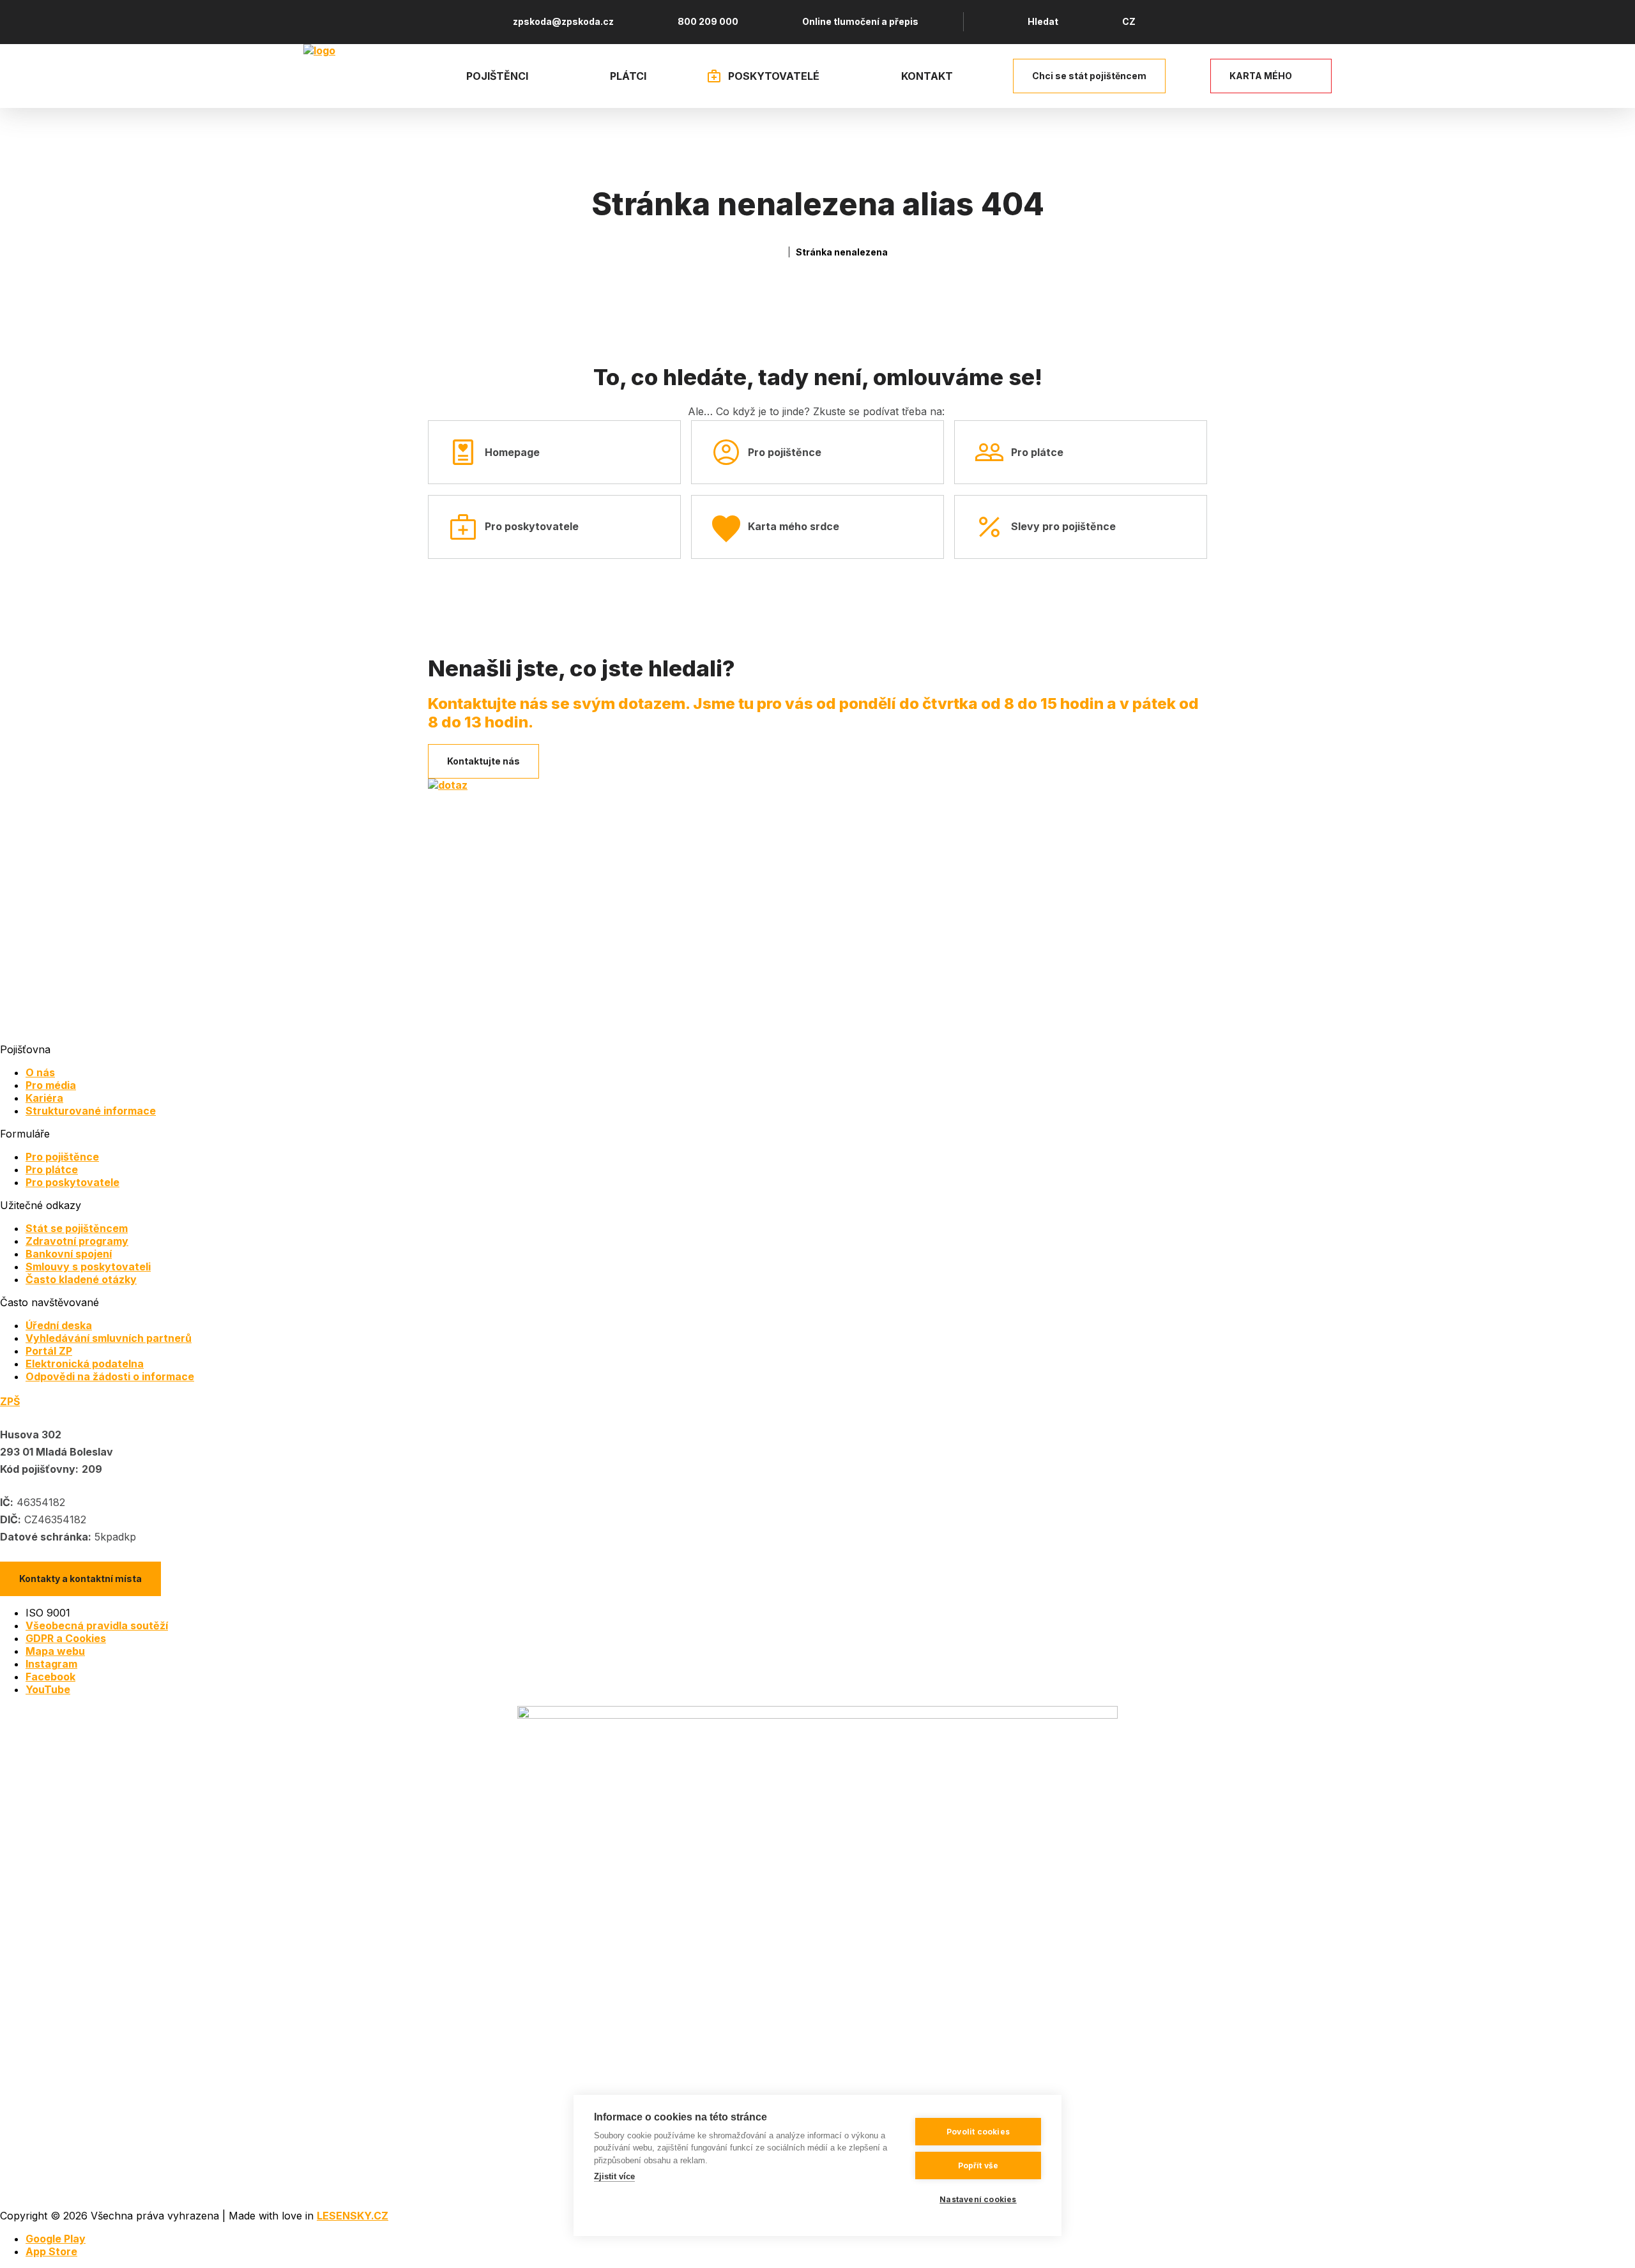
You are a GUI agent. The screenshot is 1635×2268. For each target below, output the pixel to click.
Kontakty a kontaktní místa (80, 1579)
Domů (777, 252)
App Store (51, 2251)
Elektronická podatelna (85, 1364)
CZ (1129, 21)
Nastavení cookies (978, 2199)
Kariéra (44, 1098)
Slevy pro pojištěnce (1063, 526)
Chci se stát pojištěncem (1089, 76)
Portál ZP (49, 1351)
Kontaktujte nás (483, 761)
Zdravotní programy (77, 1241)
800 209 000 (708, 21)
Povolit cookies (978, 2132)
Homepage (512, 452)
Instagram (51, 1664)
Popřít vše (978, 2165)
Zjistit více (614, 2176)
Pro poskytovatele (532, 526)
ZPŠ (10, 1401)
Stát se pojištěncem (77, 1228)
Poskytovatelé (774, 76)
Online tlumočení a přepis (860, 21)
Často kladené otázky (81, 1279)
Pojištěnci (497, 76)
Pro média (51, 1085)
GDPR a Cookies (66, 1638)
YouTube (48, 1689)
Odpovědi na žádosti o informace (110, 1376)
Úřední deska (59, 1325)
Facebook (50, 1677)
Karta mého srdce (794, 526)
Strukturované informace (91, 1111)
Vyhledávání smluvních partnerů (109, 1338)
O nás (40, 1072)
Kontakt (927, 76)
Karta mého (1261, 76)
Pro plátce (1037, 452)
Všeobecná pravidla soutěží (97, 1625)
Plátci (628, 76)
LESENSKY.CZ (353, 2216)
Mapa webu (55, 1651)
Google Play (56, 2239)
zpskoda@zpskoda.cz (563, 21)
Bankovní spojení (69, 1254)
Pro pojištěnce (785, 452)
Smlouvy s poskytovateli (88, 1267)
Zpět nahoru (1609, 2242)
